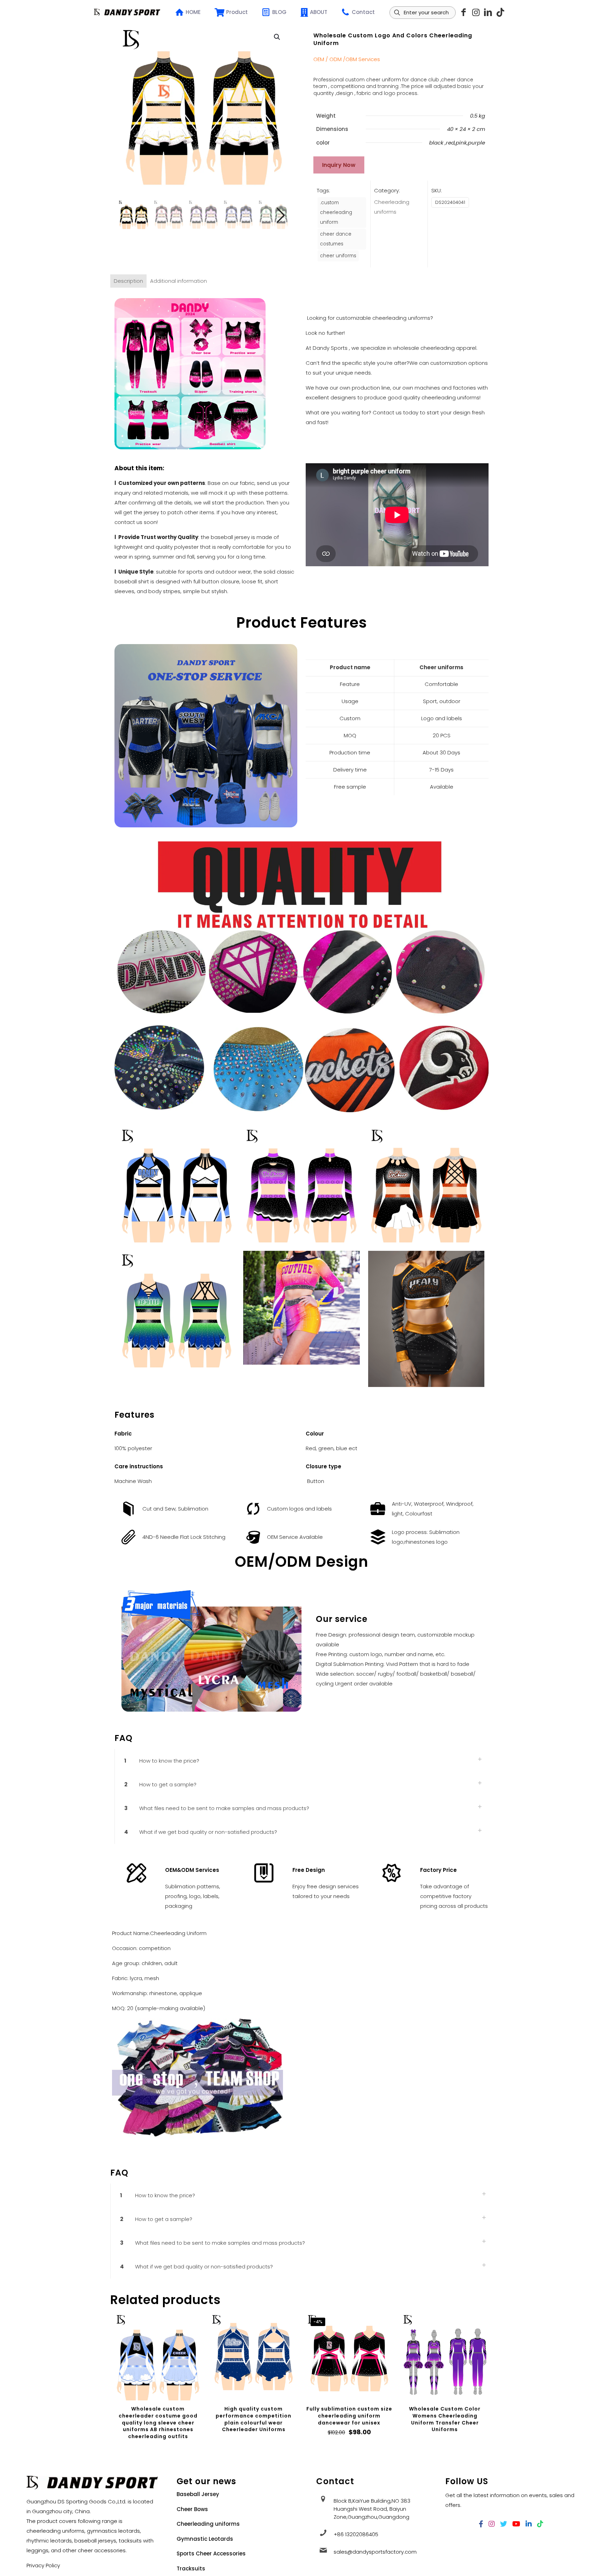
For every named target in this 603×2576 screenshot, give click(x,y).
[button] (277, 37)
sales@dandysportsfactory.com (375, 2552)
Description (128, 281)
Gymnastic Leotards (205, 2539)
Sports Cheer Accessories (211, 2553)
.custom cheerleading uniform (336, 212)
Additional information (178, 281)
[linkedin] (488, 12)
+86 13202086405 (356, 2534)
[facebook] (481, 2524)
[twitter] (504, 2524)
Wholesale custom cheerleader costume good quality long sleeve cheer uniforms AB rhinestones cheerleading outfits (158, 2422)
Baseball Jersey (198, 2494)
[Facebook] (464, 12)
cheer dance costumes (336, 239)
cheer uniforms (338, 256)
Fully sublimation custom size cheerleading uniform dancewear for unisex (349, 2416)
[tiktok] (500, 12)
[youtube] (516, 2524)
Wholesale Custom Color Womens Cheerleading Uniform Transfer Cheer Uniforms (445, 2419)
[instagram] (476, 12)
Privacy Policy (43, 2565)
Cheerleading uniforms (208, 2524)
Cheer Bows (192, 2509)
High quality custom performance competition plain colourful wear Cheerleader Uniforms (254, 2419)
